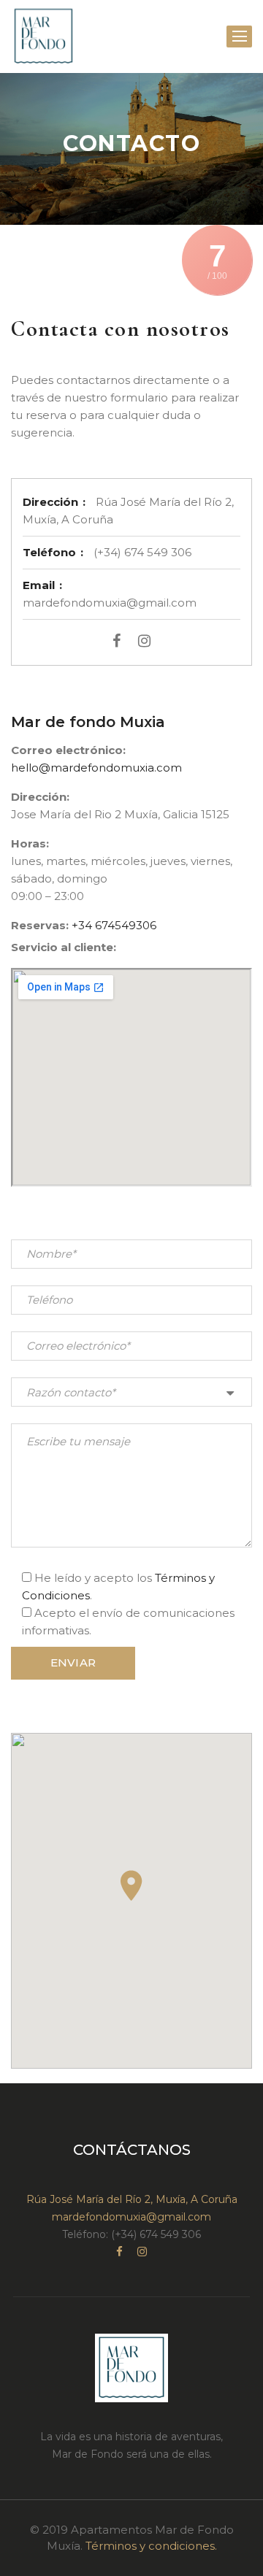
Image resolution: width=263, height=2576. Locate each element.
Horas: (30, 843)
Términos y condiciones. (151, 2546)
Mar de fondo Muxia (88, 722)
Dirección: (40, 797)
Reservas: (40, 925)
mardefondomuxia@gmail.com (131, 2217)
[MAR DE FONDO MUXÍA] (43, 36)
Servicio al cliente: (64, 947)
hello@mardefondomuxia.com (96, 768)
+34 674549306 (114, 925)
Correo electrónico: (68, 750)
